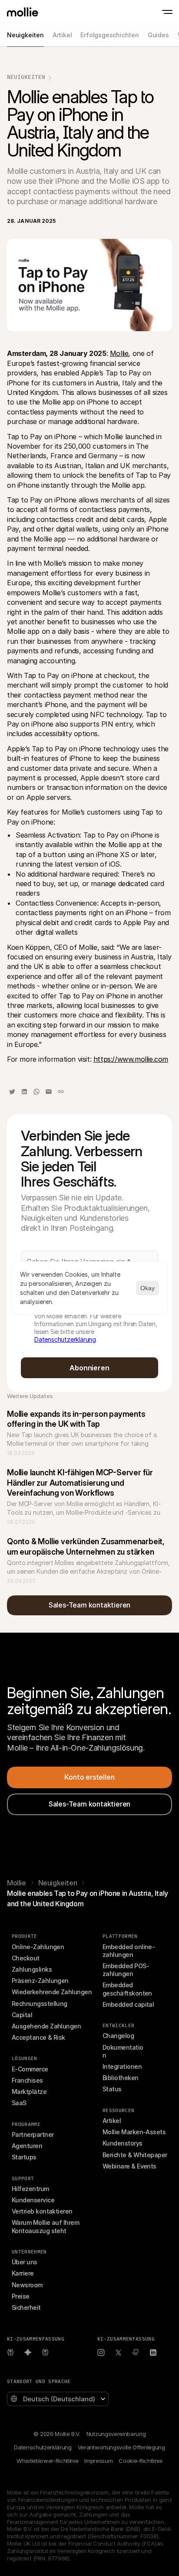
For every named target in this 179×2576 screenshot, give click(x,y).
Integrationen (122, 2066)
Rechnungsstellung (40, 2004)
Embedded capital (128, 2004)
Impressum (98, 2461)
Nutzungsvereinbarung (116, 2434)
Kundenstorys (123, 2143)
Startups (24, 2157)
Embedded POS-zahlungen (126, 1970)
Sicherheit (26, 2307)
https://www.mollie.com (131, 1059)
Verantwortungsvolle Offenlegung (121, 2447)
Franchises (27, 2080)
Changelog (118, 2036)
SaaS (19, 2103)
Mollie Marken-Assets (134, 2132)
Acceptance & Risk (38, 2037)
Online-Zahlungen (38, 1947)
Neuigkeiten (26, 77)
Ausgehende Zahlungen (46, 2026)
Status (112, 2089)
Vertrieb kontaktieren (42, 2211)
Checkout (26, 1958)
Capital (22, 2015)
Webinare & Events (129, 2166)
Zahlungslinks (32, 1969)
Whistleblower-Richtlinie (47, 2461)
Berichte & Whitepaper (135, 2155)
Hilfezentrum (30, 2189)
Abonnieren (89, 1368)
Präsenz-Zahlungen (40, 1981)
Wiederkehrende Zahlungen (52, 1992)
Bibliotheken (121, 2078)
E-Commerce (30, 2069)
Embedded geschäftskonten (127, 1989)
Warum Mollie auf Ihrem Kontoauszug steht (46, 2226)
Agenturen (27, 2146)
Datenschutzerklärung (65, 1339)
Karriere (23, 2273)
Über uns (25, 2262)
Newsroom (27, 2285)
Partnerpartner (33, 2134)
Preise (21, 2296)
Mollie (119, 353)
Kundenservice (33, 2200)
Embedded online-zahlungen (129, 1951)
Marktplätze (29, 2092)
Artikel (112, 2121)
